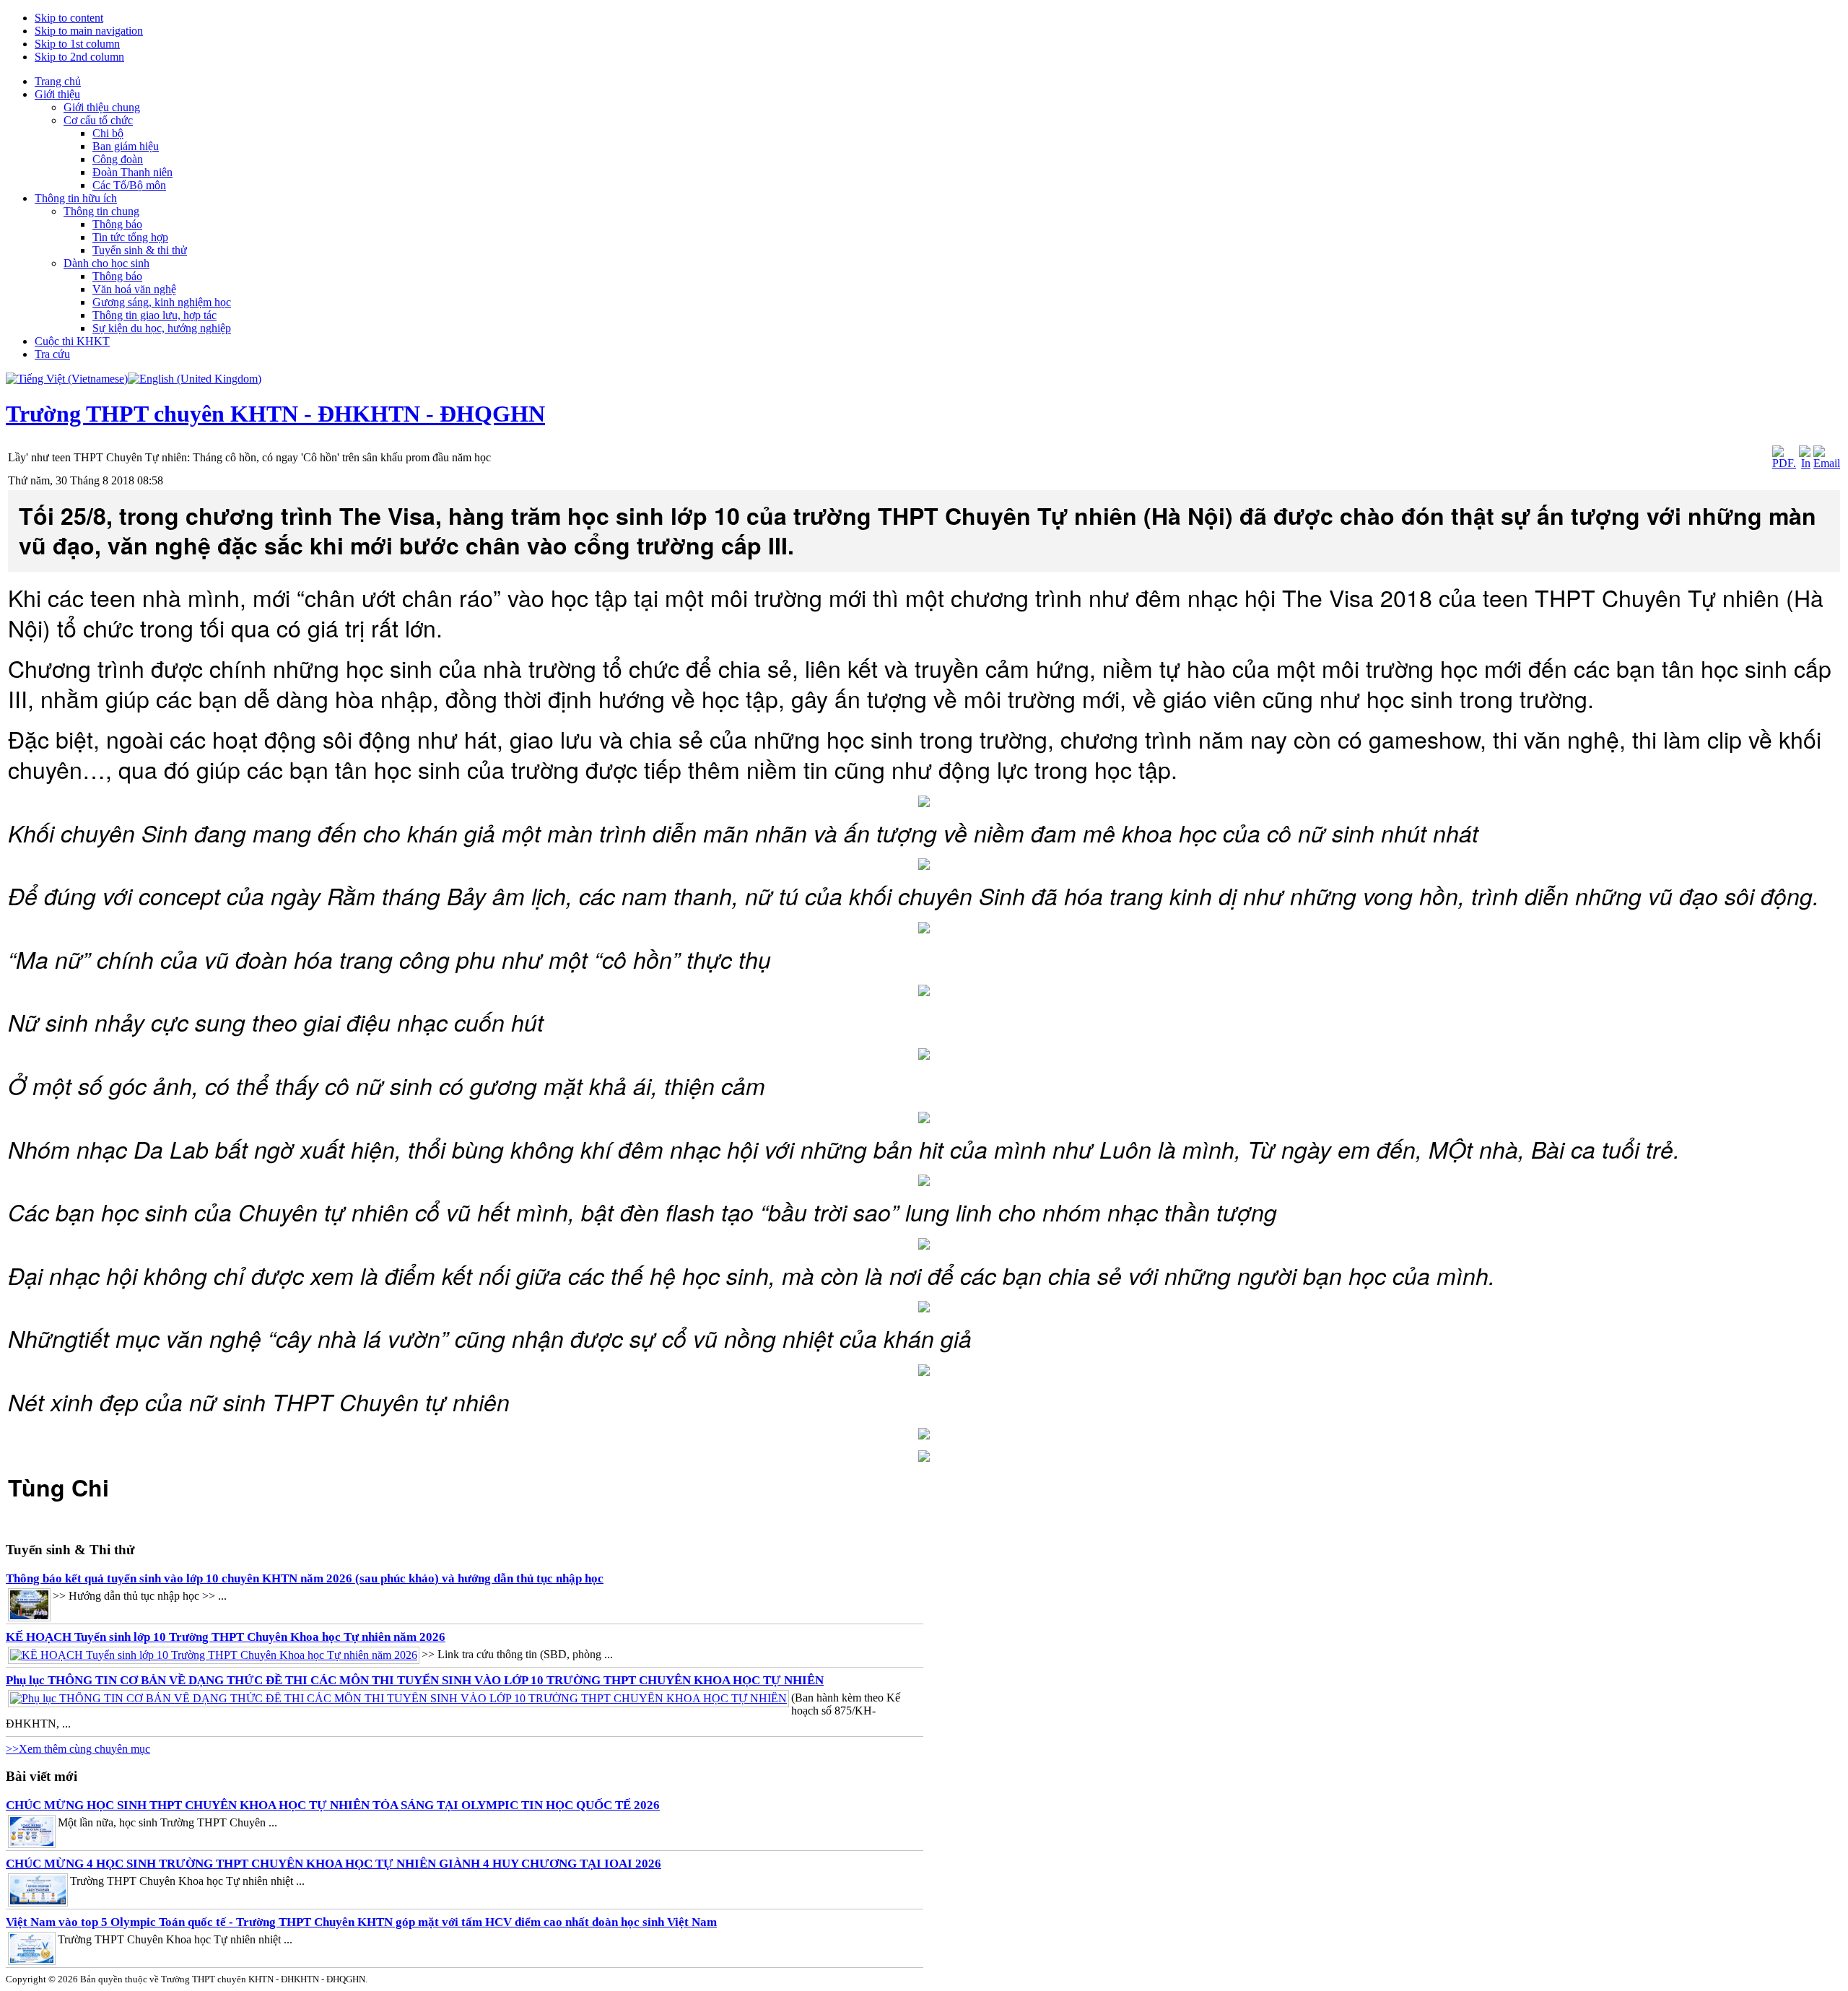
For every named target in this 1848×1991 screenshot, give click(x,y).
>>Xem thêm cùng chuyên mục (78, 1749)
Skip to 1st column (77, 44)
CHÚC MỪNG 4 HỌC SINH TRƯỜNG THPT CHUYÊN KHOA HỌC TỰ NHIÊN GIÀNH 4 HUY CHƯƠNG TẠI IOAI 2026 (334, 1864)
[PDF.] (1784, 463)
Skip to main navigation (89, 31)
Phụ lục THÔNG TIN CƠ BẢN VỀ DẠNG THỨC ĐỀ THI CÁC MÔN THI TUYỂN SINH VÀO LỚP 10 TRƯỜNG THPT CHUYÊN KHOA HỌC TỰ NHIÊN (415, 1680)
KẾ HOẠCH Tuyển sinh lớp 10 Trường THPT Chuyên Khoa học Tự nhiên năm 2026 (226, 1637)
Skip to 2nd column (79, 57)
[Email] (1827, 463)
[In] (1805, 463)
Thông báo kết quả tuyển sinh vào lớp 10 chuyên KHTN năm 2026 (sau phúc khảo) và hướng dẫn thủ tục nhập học (305, 1578)
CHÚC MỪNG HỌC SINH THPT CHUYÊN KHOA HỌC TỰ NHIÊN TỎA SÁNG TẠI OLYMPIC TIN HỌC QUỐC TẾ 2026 (333, 1805)
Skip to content (69, 18)
